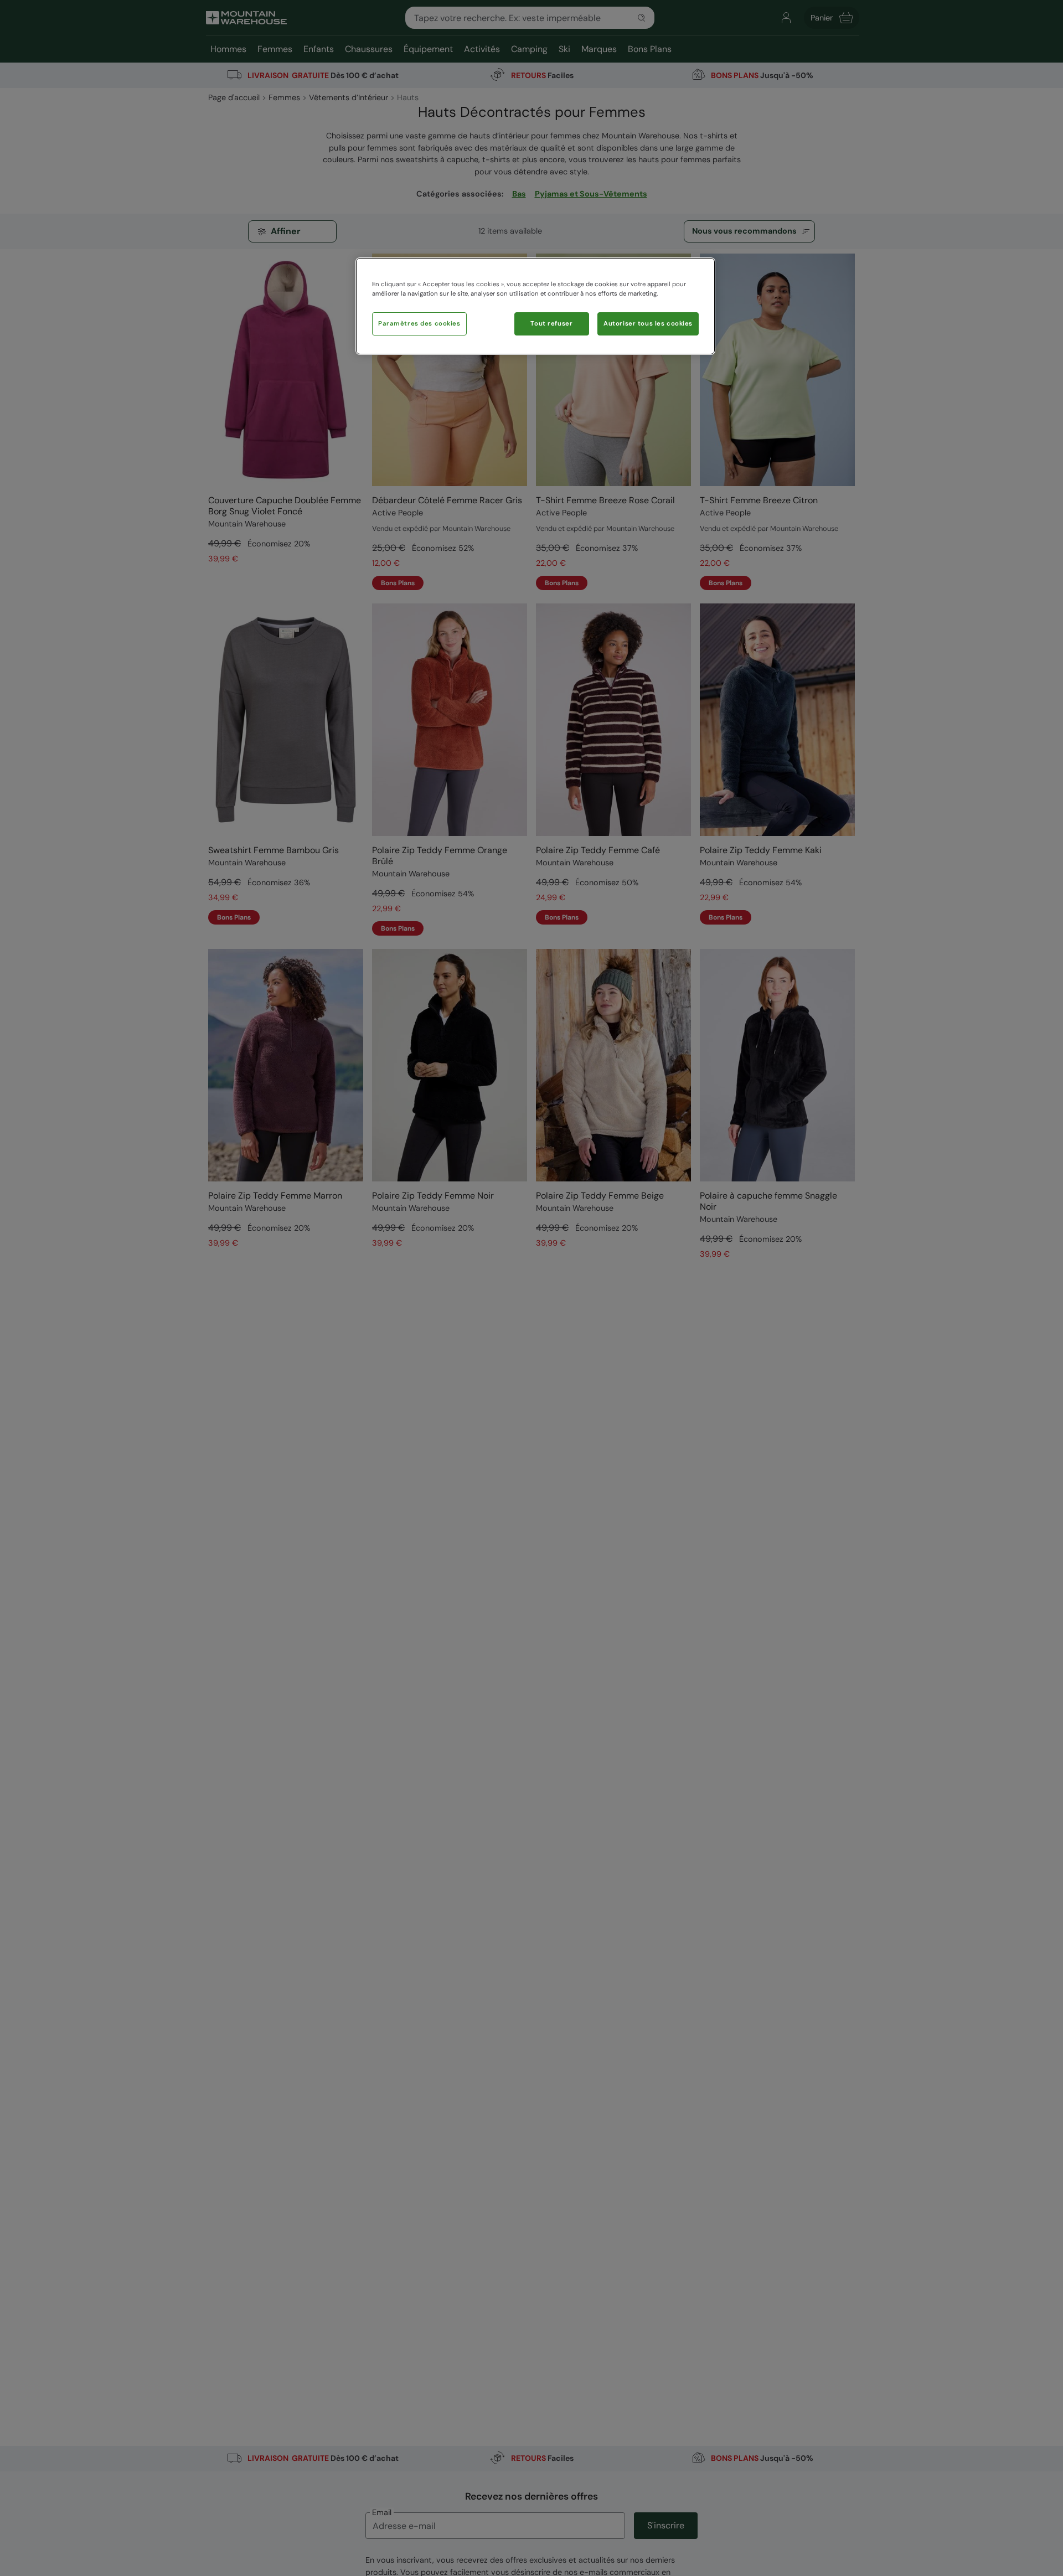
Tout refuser (551, 324)
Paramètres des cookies (419, 324)
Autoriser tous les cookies (648, 324)
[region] (535, 306)
